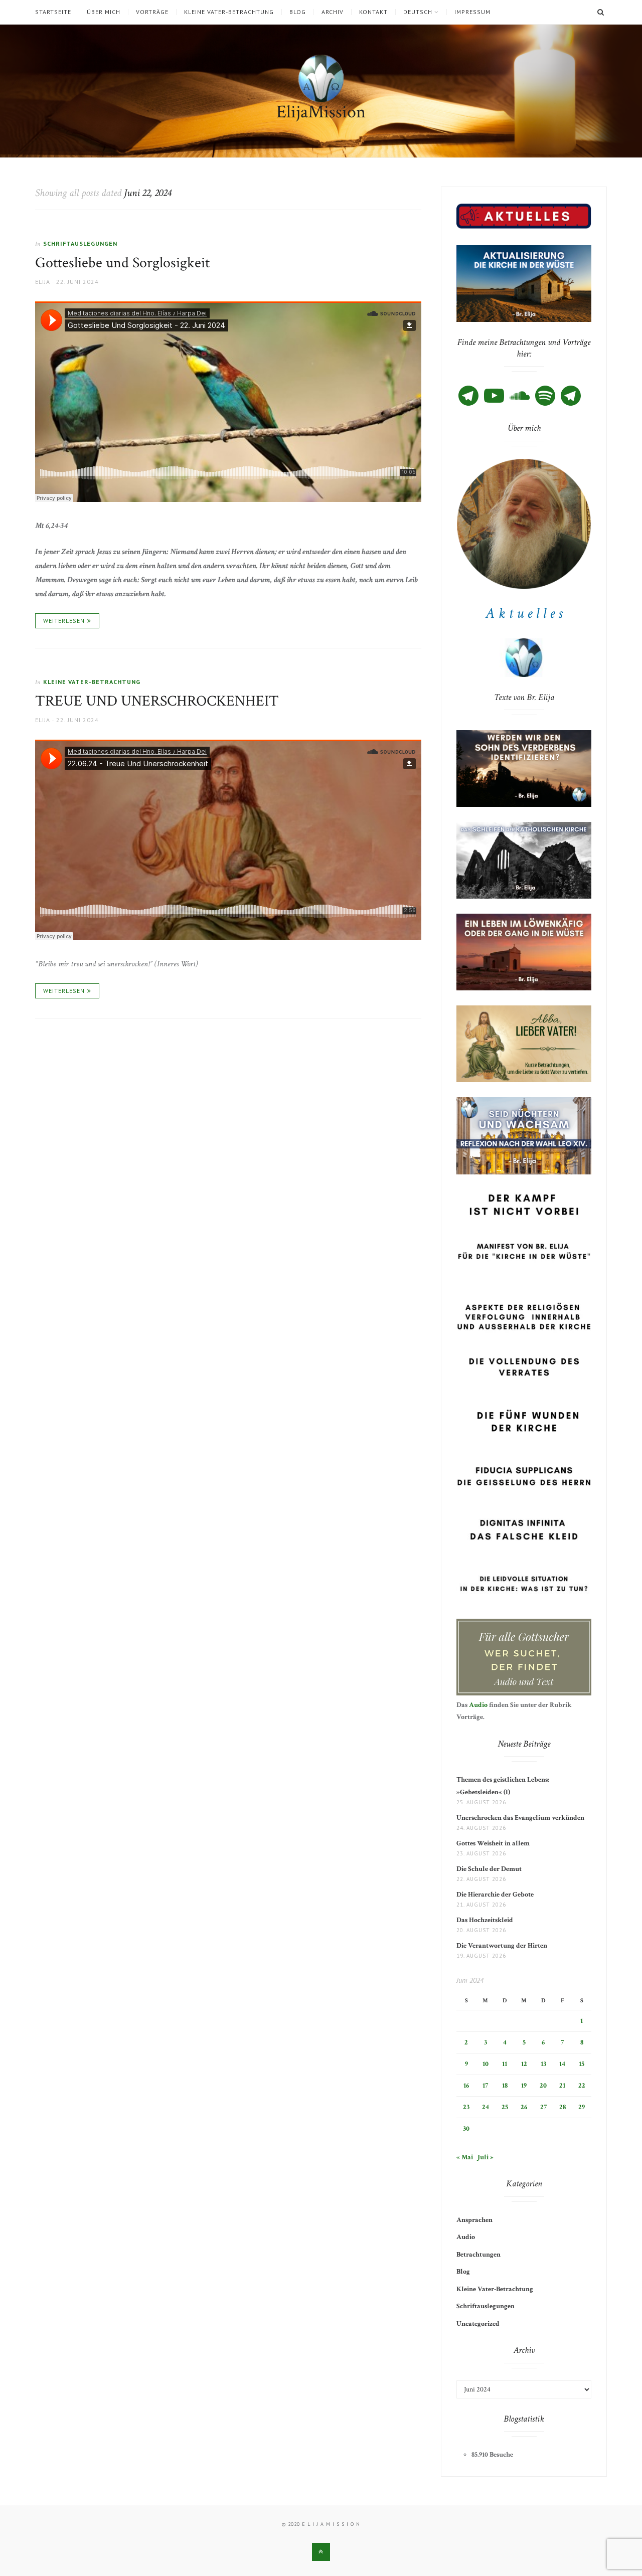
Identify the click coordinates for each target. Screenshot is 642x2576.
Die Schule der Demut (489, 1869)
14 (562, 2064)
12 (524, 2064)
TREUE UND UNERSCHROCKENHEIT (157, 701)
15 (582, 2064)
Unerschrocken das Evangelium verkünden (520, 1818)
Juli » (486, 2157)
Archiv (333, 12)
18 (505, 2086)
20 (543, 2086)
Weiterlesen (64, 621)
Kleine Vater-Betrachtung (229, 12)
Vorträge (152, 12)
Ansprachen (474, 2220)
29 (582, 2107)
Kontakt (373, 12)
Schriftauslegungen (80, 243)
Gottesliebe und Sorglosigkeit (122, 263)
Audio (478, 1705)
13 (543, 2064)
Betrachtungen (478, 2255)
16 (466, 2086)
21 (562, 2086)
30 (466, 2129)
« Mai (465, 2157)
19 (524, 2086)
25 (505, 2107)
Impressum (472, 12)
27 (543, 2107)
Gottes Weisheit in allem (493, 1843)
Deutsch (418, 12)
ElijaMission (321, 112)
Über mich (104, 12)
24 (486, 2107)
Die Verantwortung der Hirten (502, 1946)
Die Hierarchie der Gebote (495, 1895)
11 (505, 2064)
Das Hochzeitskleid (485, 1920)
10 (486, 2064)
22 (582, 2086)
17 (485, 2086)
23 (466, 2107)
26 (524, 2107)
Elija (43, 282)
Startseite (53, 12)
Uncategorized (478, 2324)
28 (563, 2107)
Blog (298, 12)
